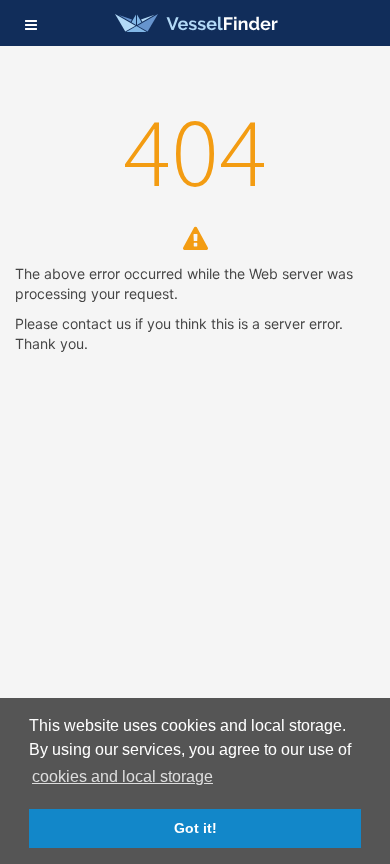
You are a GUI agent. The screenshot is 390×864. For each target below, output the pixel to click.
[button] (31, 25)
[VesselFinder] (195, 23)
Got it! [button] (195, 828)
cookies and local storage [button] (122, 776)
